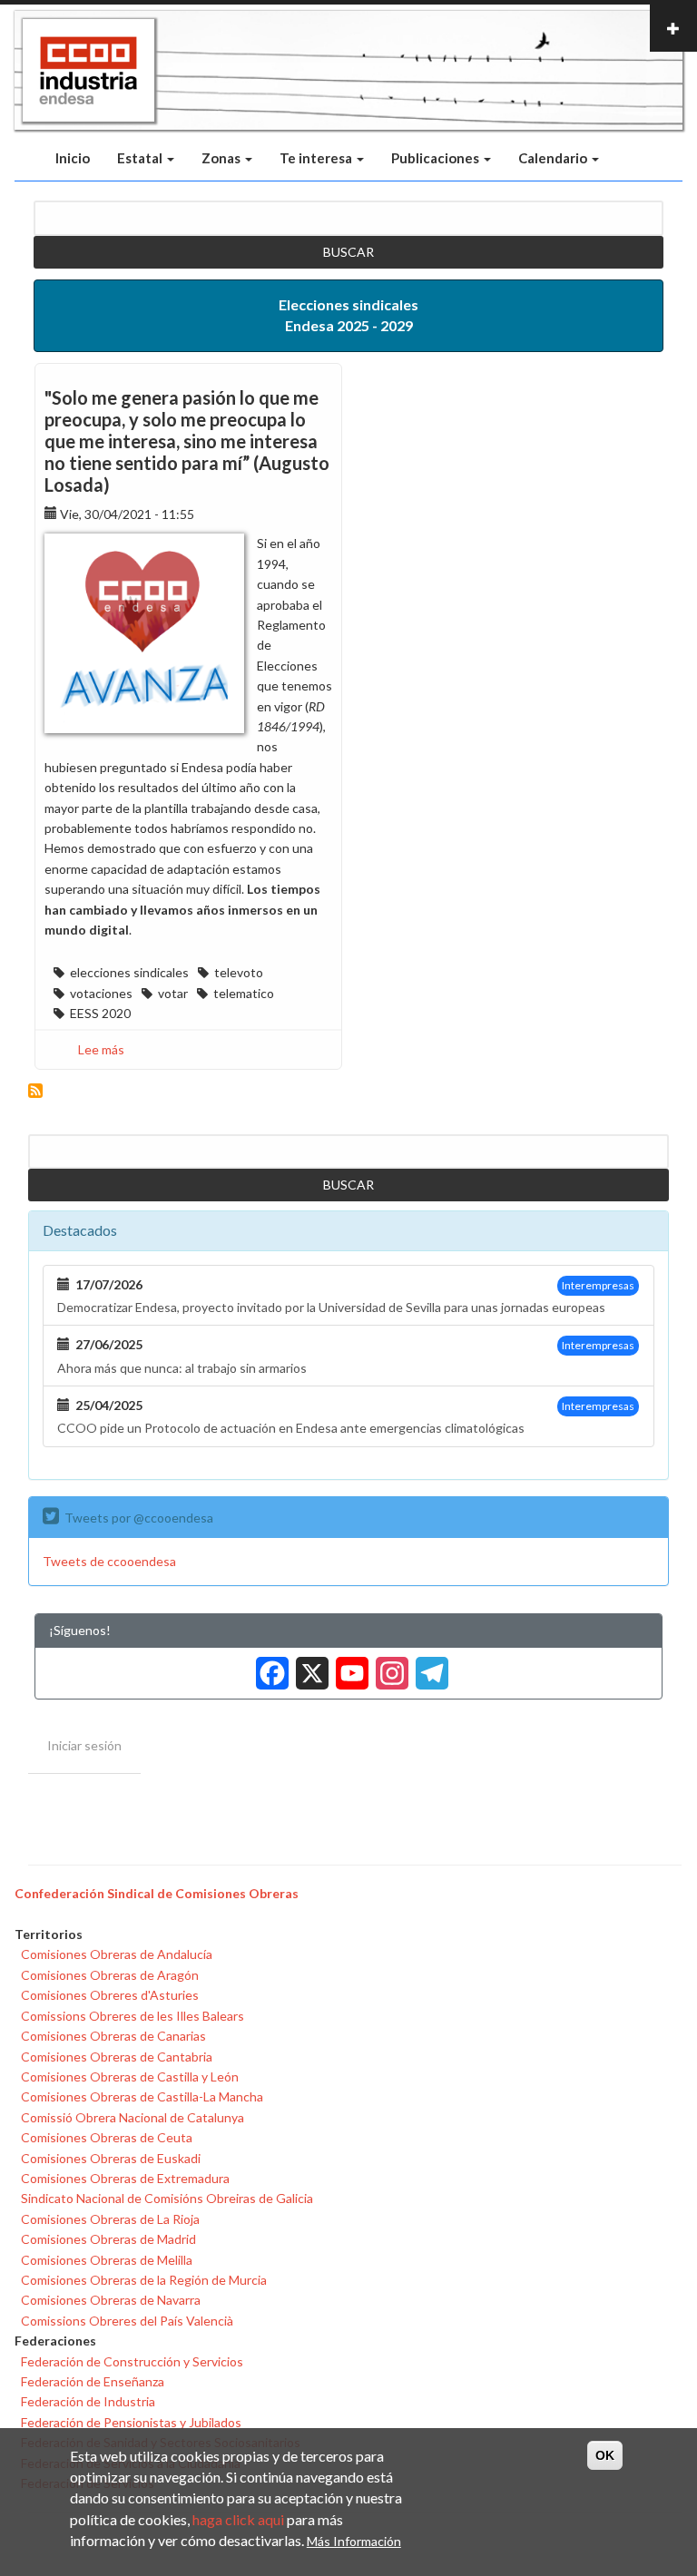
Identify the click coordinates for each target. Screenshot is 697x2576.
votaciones (101, 993)
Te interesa (317, 158)
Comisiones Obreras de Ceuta (107, 2137)
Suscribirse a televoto (35, 1091)
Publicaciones (437, 158)
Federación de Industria (88, 2401)
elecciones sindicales (129, 972)
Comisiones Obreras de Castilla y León (130, 2076)
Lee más (101, 1049)
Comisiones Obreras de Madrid (108, 2239)
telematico (244, 993)
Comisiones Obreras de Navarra (111, 2300)
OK (605, 2455)
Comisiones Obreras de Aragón (110, 1975)
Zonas (222, 158)
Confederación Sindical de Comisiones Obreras (157, 1893)
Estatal (141, 158)
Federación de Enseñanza (93, 2381)
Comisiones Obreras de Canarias (113, 2036)
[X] (309, 1666)
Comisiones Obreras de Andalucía (117, 1954)
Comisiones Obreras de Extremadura (125, 2178)
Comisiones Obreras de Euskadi (111, 2158)
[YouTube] (348, 1666)
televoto (239, 972)
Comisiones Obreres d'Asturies (110, 1995)
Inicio (73, 158)
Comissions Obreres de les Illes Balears (133, 2016)
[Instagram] (388, 1666)
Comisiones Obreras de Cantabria (117, 2057)
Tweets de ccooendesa (109, 1561)
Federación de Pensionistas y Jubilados (131, 2422)
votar (173, 993)
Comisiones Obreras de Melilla (107, 2260)
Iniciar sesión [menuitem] (84, 1745)
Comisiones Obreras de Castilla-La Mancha (142, 2096)
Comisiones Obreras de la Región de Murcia (144, 2280)
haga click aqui (238, 2519)
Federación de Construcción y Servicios (132, 2361)
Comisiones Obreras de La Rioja (110, 2219)
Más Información (354, 2541)
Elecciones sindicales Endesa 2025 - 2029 (348, 315)
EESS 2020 (100, 1013)
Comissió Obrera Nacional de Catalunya (133, 2117)
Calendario (554, 158)
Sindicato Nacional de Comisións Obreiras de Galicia (167, 2198)
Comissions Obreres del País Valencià (127, 2321)
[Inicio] (88, 71)
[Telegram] (428, 1666)
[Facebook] (269, 1666)
